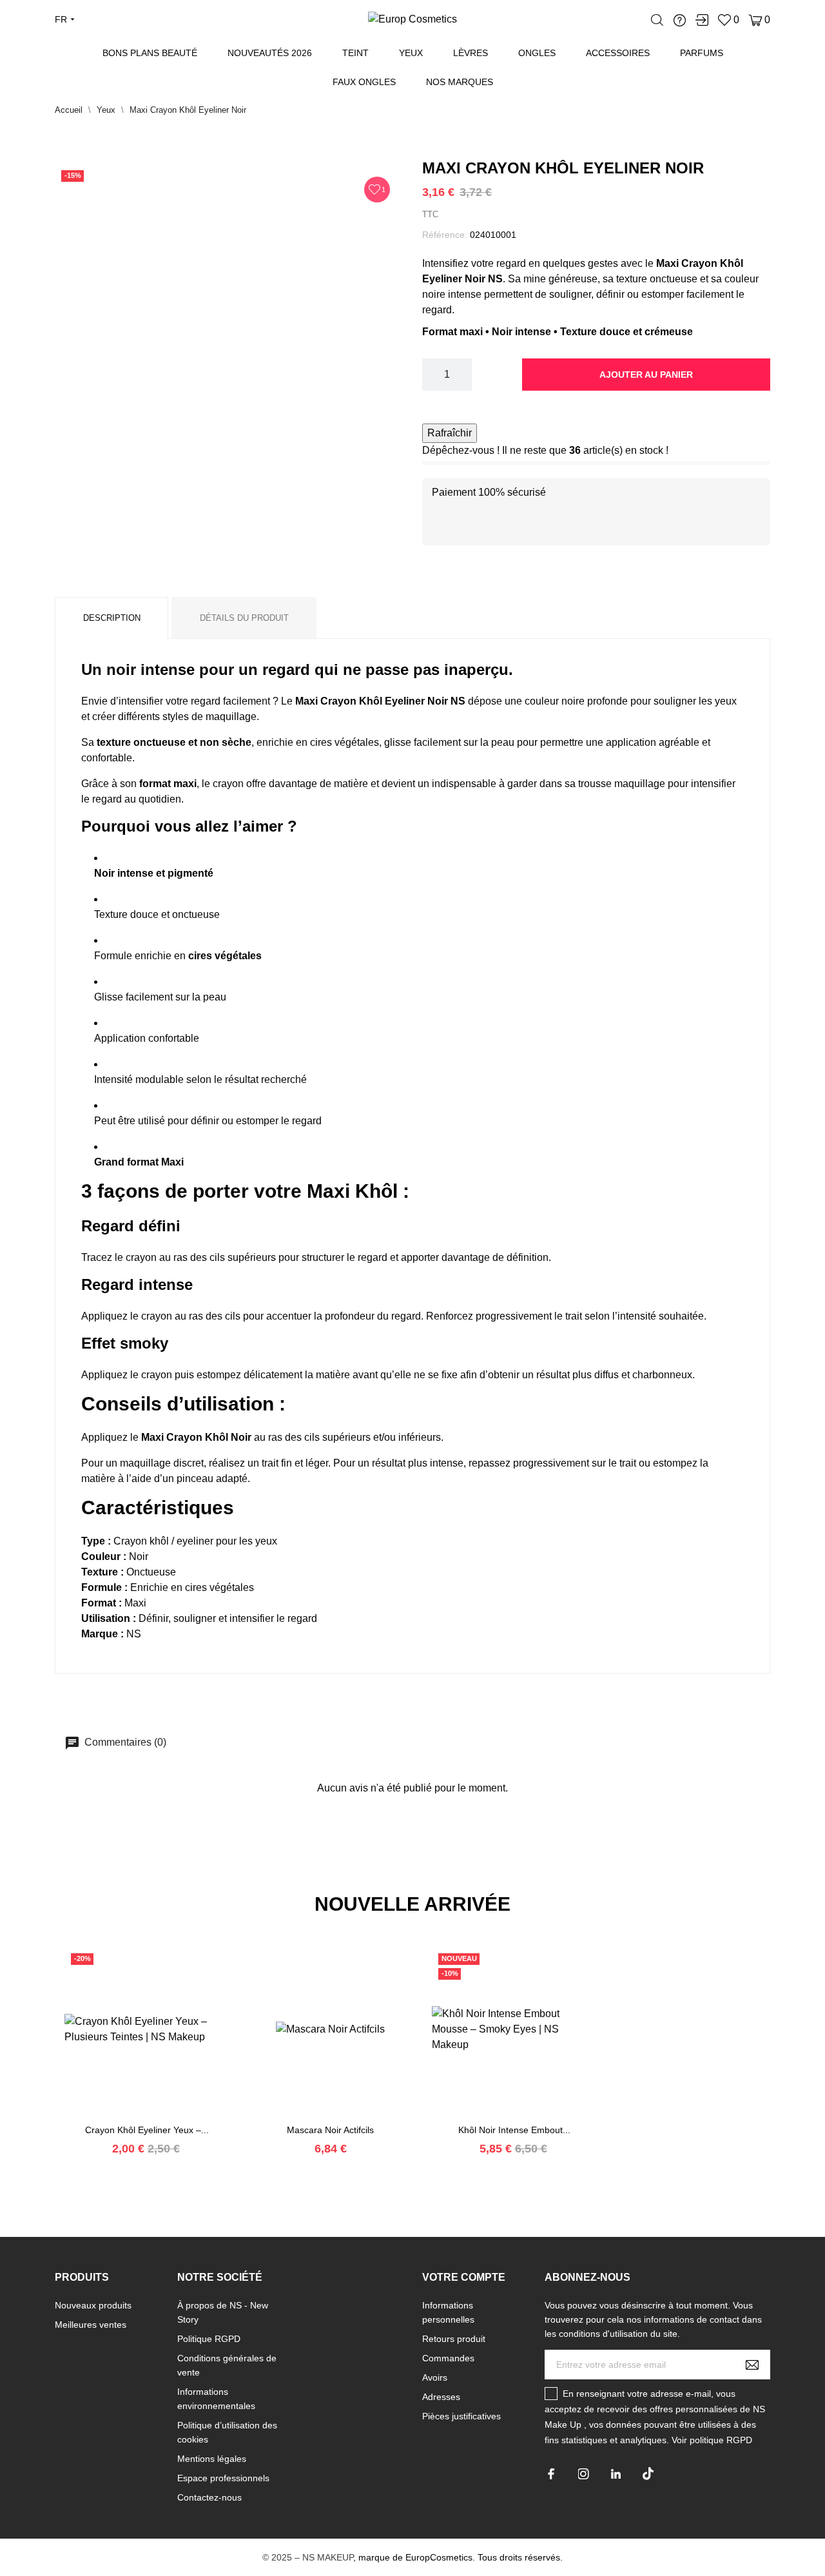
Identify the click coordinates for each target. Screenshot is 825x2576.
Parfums (702, 53)
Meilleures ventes (91, 2325)
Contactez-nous (209, 2497)
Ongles (537, 53)
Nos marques (460, 82)
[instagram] (584, 2474)
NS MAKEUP (328, 2557)
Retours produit (454, 2339)
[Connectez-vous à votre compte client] (702, 20)
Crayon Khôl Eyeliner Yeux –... (147, 2130)
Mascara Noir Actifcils (330, 2130)
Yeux (411, 53)
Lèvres (471, 53)
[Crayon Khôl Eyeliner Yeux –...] (131, 2118)
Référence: (445, 235)
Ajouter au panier (646, 375)
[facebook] (551, 2474)
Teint (355, 53)
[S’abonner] (752, 2365)
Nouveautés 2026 (270, 53)
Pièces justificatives (461, 2416)
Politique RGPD (209, 2339)
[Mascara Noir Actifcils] (315, 2118)
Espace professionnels (223, 2478)
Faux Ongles (364, 82)
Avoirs (435, 2377)
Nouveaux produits (93, 2305)
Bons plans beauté (150, 53)
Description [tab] (112, 618)
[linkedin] (616, 2474)
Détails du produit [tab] (244, 618)
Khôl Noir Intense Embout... (514, 2130)
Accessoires (618, 53)
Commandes (448, 2358)
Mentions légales (212, 2459)
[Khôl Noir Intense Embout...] (498, 2118)
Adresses (441, 2397)
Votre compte (464, 2277)
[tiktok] (648, 2474)
